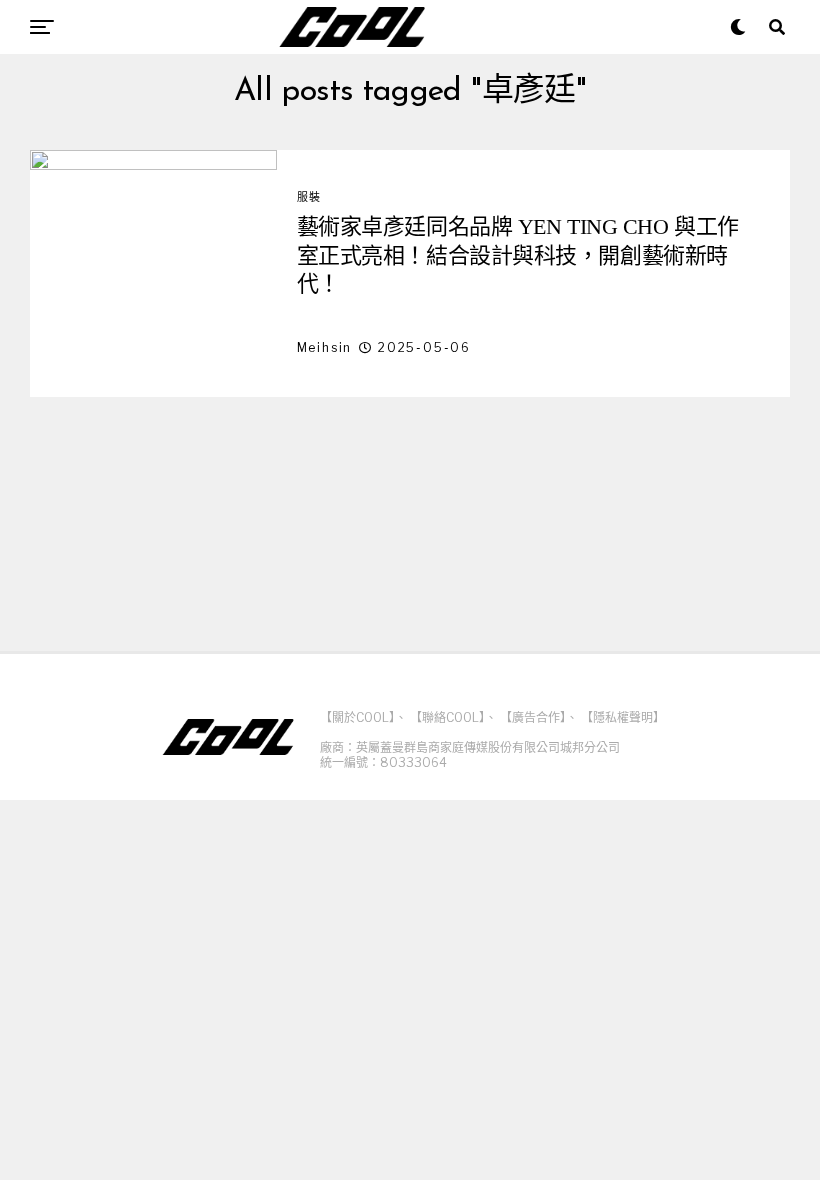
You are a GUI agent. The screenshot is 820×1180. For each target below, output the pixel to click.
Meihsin (325, 347)
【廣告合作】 (533, 717)
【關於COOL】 (357, 717)
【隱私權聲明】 (623, 717)
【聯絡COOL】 (447, 717)
